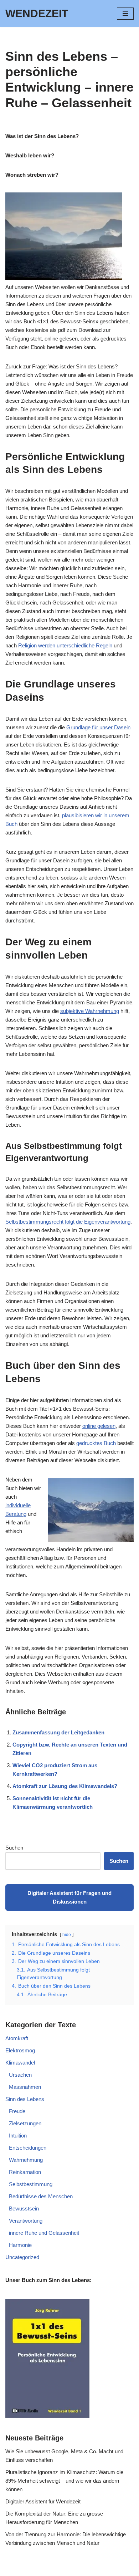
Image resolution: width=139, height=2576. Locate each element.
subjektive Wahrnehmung (90, 1011)
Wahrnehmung (26, 2160)
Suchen (14, 1848)
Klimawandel (20, 2063)
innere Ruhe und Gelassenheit (44, 2233)
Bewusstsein (24, 2208)
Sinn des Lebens (25, 2099)
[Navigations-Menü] (125, 14)
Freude (17, 2111)
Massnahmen (25, 2087)
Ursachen (20, 2075)
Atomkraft (17, 2038)
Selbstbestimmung (31, 2184)
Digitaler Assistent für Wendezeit (43, 2501)
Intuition (18, 2136)
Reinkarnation (25, 2172)
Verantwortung (26, 2221)
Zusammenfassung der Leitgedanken (58, 1732)
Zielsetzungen (25, 2123)
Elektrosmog (20, 2050)
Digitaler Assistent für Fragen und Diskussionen (69, 1897)
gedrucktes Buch (96, 1443)
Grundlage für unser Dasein (98, 727)
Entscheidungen (28, 2148)
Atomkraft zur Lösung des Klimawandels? (65, 1786)
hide (67, 1935)
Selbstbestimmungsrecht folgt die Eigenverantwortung (68, 1222)
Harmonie (20, 2245)
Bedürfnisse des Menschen (41, 2196)
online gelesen (99, 1426)
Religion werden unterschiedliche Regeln (65, 645)
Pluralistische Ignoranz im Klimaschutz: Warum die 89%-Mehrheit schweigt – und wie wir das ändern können (64, 2481)
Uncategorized (22, 2257)
